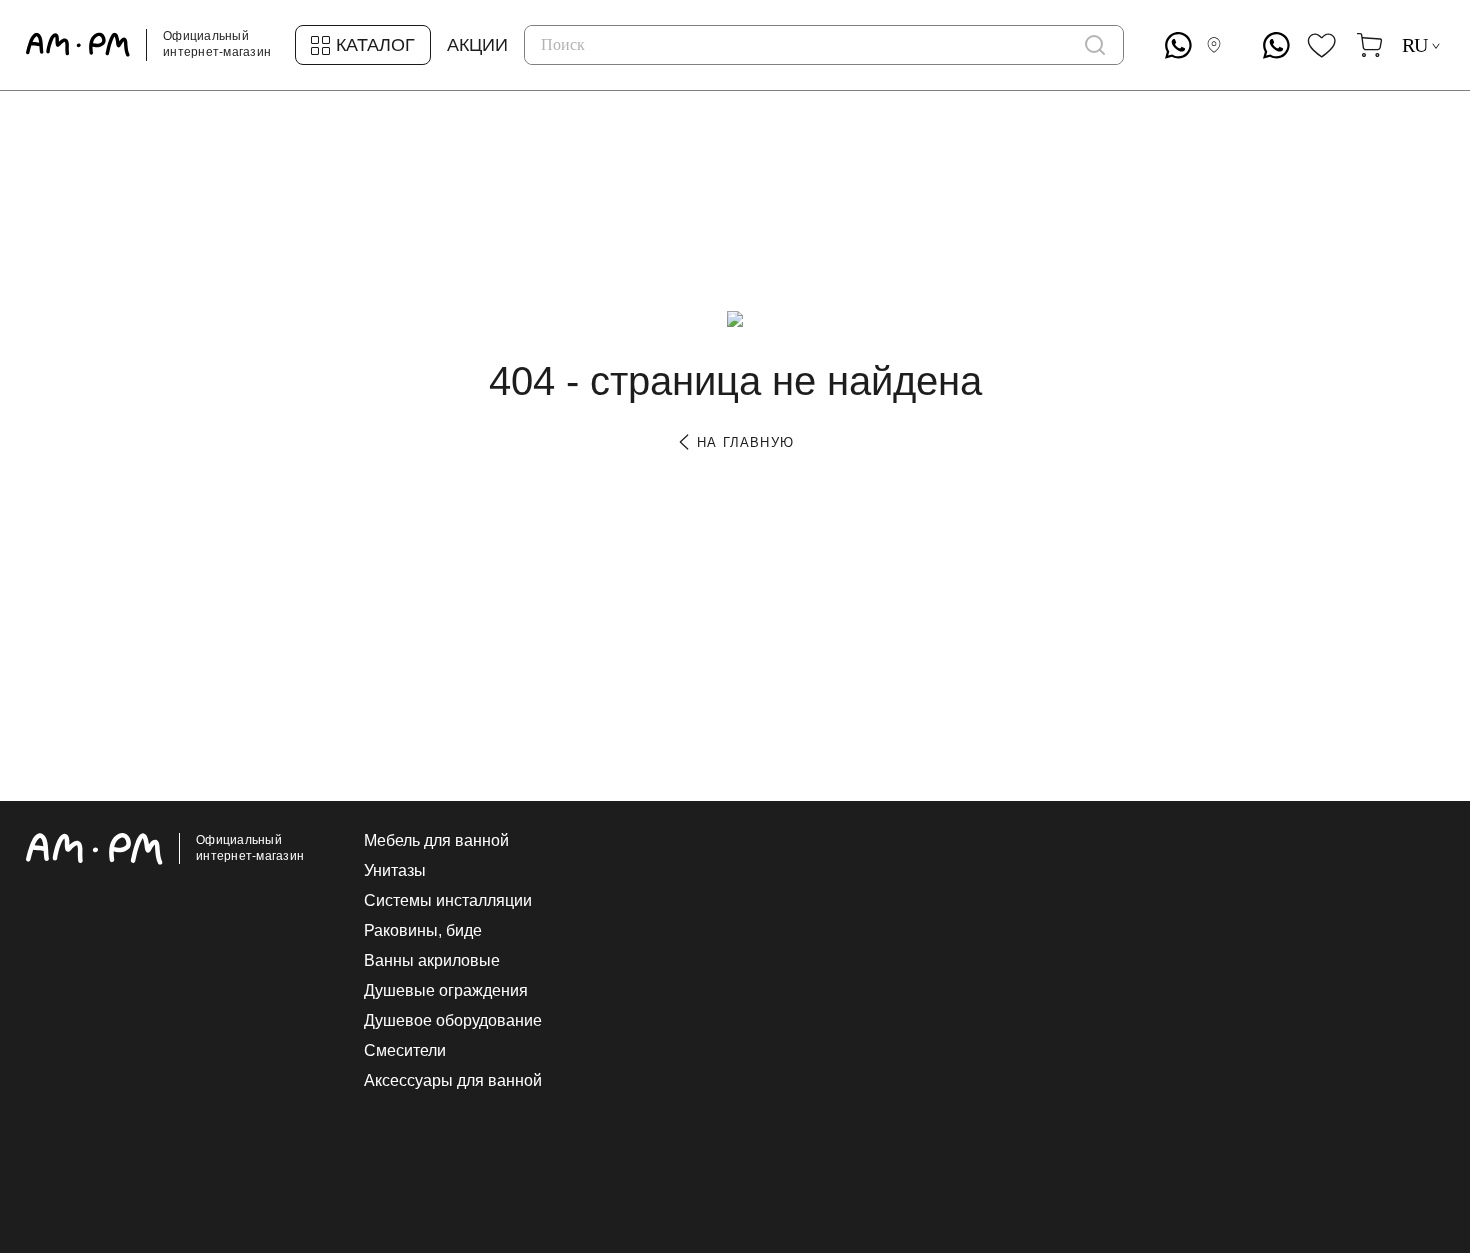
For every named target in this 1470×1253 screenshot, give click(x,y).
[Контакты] (1218, 45)
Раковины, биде (423, 931)
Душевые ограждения (446, 991)
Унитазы (395, 871)
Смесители (405, 1051)
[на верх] (1424, 1083)
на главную (743, 442)
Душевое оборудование (453, 1021)
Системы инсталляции (448, 901)
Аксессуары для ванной (453, 1081)
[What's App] (1178, 45)
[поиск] (1095, 45)
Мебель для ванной (436, 841)
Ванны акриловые (432, 961)
